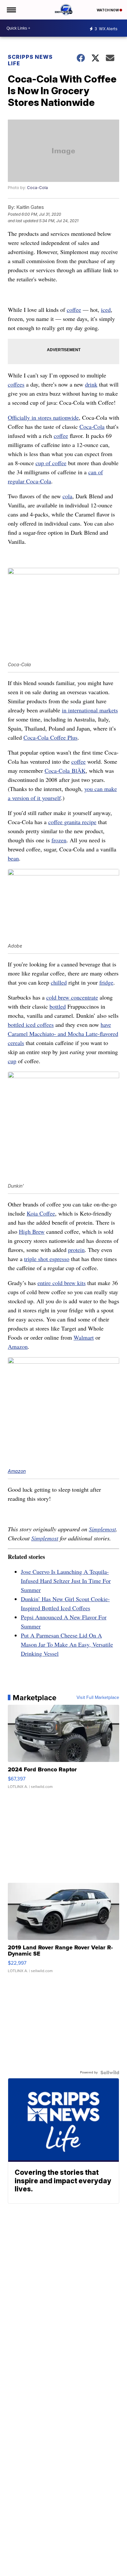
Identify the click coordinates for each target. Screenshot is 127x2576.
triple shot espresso (47, 1259)
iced (106, 310)
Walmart (84, 1337)
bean (13, 858)
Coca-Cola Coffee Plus (50, 737)
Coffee (47, 1213)
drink (91, 384)
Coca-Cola (37, 188)
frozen (59, 840)
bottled (58, 1006)
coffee (74, 310)
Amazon (18, 1346)
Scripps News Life (30, 60)
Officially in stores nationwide (43, 417)
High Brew (32, 1231)
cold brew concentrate (72, 997)
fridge (106, 982)
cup (12, 1061)
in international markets (90, 710)
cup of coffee (51, 463)
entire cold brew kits (62, 1283)
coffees (16, 384)
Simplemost (102, 1529)
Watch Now (108, 10)
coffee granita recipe (72, 822)
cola (67, 496)
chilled (59, 982)
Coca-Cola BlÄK (65, 771)
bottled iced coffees (31, 1025)
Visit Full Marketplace (98, 1698)
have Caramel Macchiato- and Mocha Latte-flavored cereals (63, 1034)
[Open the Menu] (11, 10)
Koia (33, 1213)
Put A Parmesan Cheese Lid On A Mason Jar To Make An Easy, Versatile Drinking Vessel (67, 1644)
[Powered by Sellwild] (110, 2072)
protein (76, 1250)
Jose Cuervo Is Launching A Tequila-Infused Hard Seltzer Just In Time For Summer (66, 1581)
